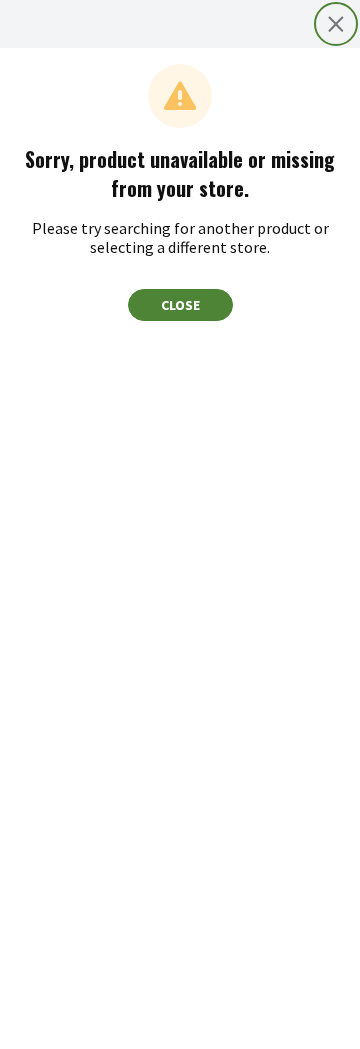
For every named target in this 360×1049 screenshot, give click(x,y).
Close (180, 305)
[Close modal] (336, 24)
